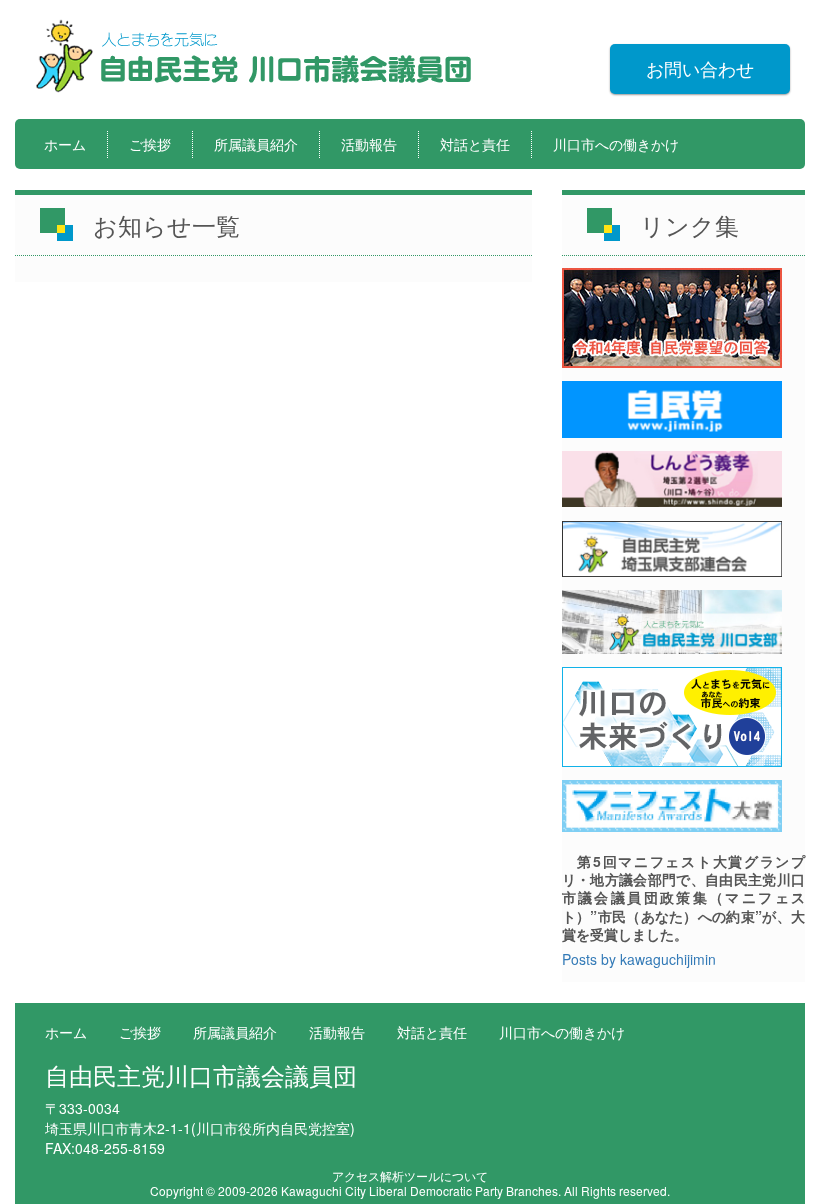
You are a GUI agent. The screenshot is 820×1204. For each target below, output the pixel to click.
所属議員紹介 (256, 144)
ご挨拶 (150, 144)
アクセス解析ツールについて (410, 1175)
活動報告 (369, 144)
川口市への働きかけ (616, 144)
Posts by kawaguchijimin (639, 959)
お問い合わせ (700, 68)
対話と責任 (475, 144)
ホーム (65, 144)
